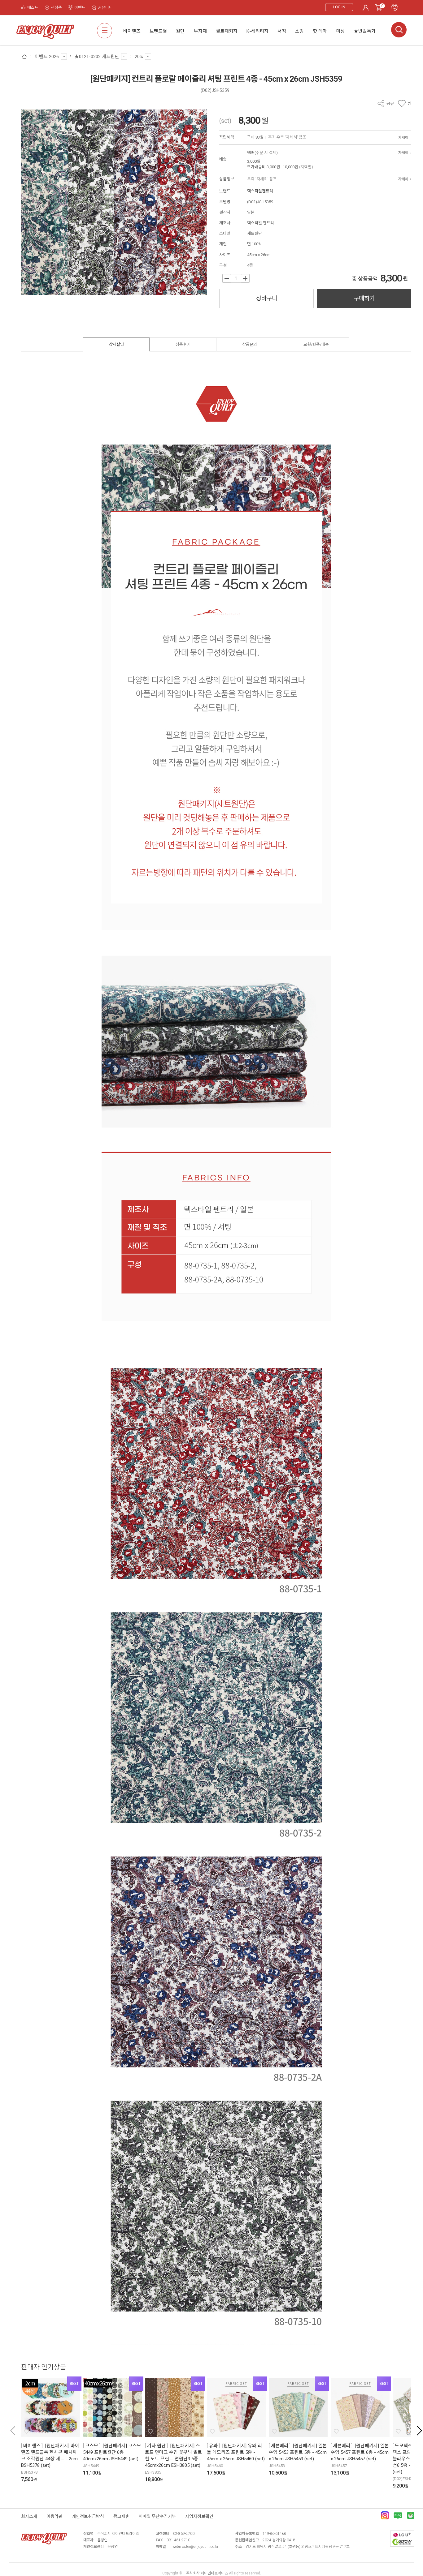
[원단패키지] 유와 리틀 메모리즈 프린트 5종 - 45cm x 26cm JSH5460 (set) (236, 2452)
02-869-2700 (184, 2534)
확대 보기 (30, 287)
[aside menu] (105, 30)
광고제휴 (121, 2516)
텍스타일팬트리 (260, 191)
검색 (399, 30)
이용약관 (55, 2516)
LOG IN (339, 7)
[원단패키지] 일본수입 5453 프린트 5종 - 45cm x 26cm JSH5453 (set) (298, 2452)
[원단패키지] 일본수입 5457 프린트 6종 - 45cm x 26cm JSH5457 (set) (360, 2452)
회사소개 (29, 2516)
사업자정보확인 (199, 2516)
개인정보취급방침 (88, 2516)
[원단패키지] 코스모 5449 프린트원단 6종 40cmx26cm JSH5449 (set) (112, 2452)
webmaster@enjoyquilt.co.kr (195, 2547)
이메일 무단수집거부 (157, 2516)
